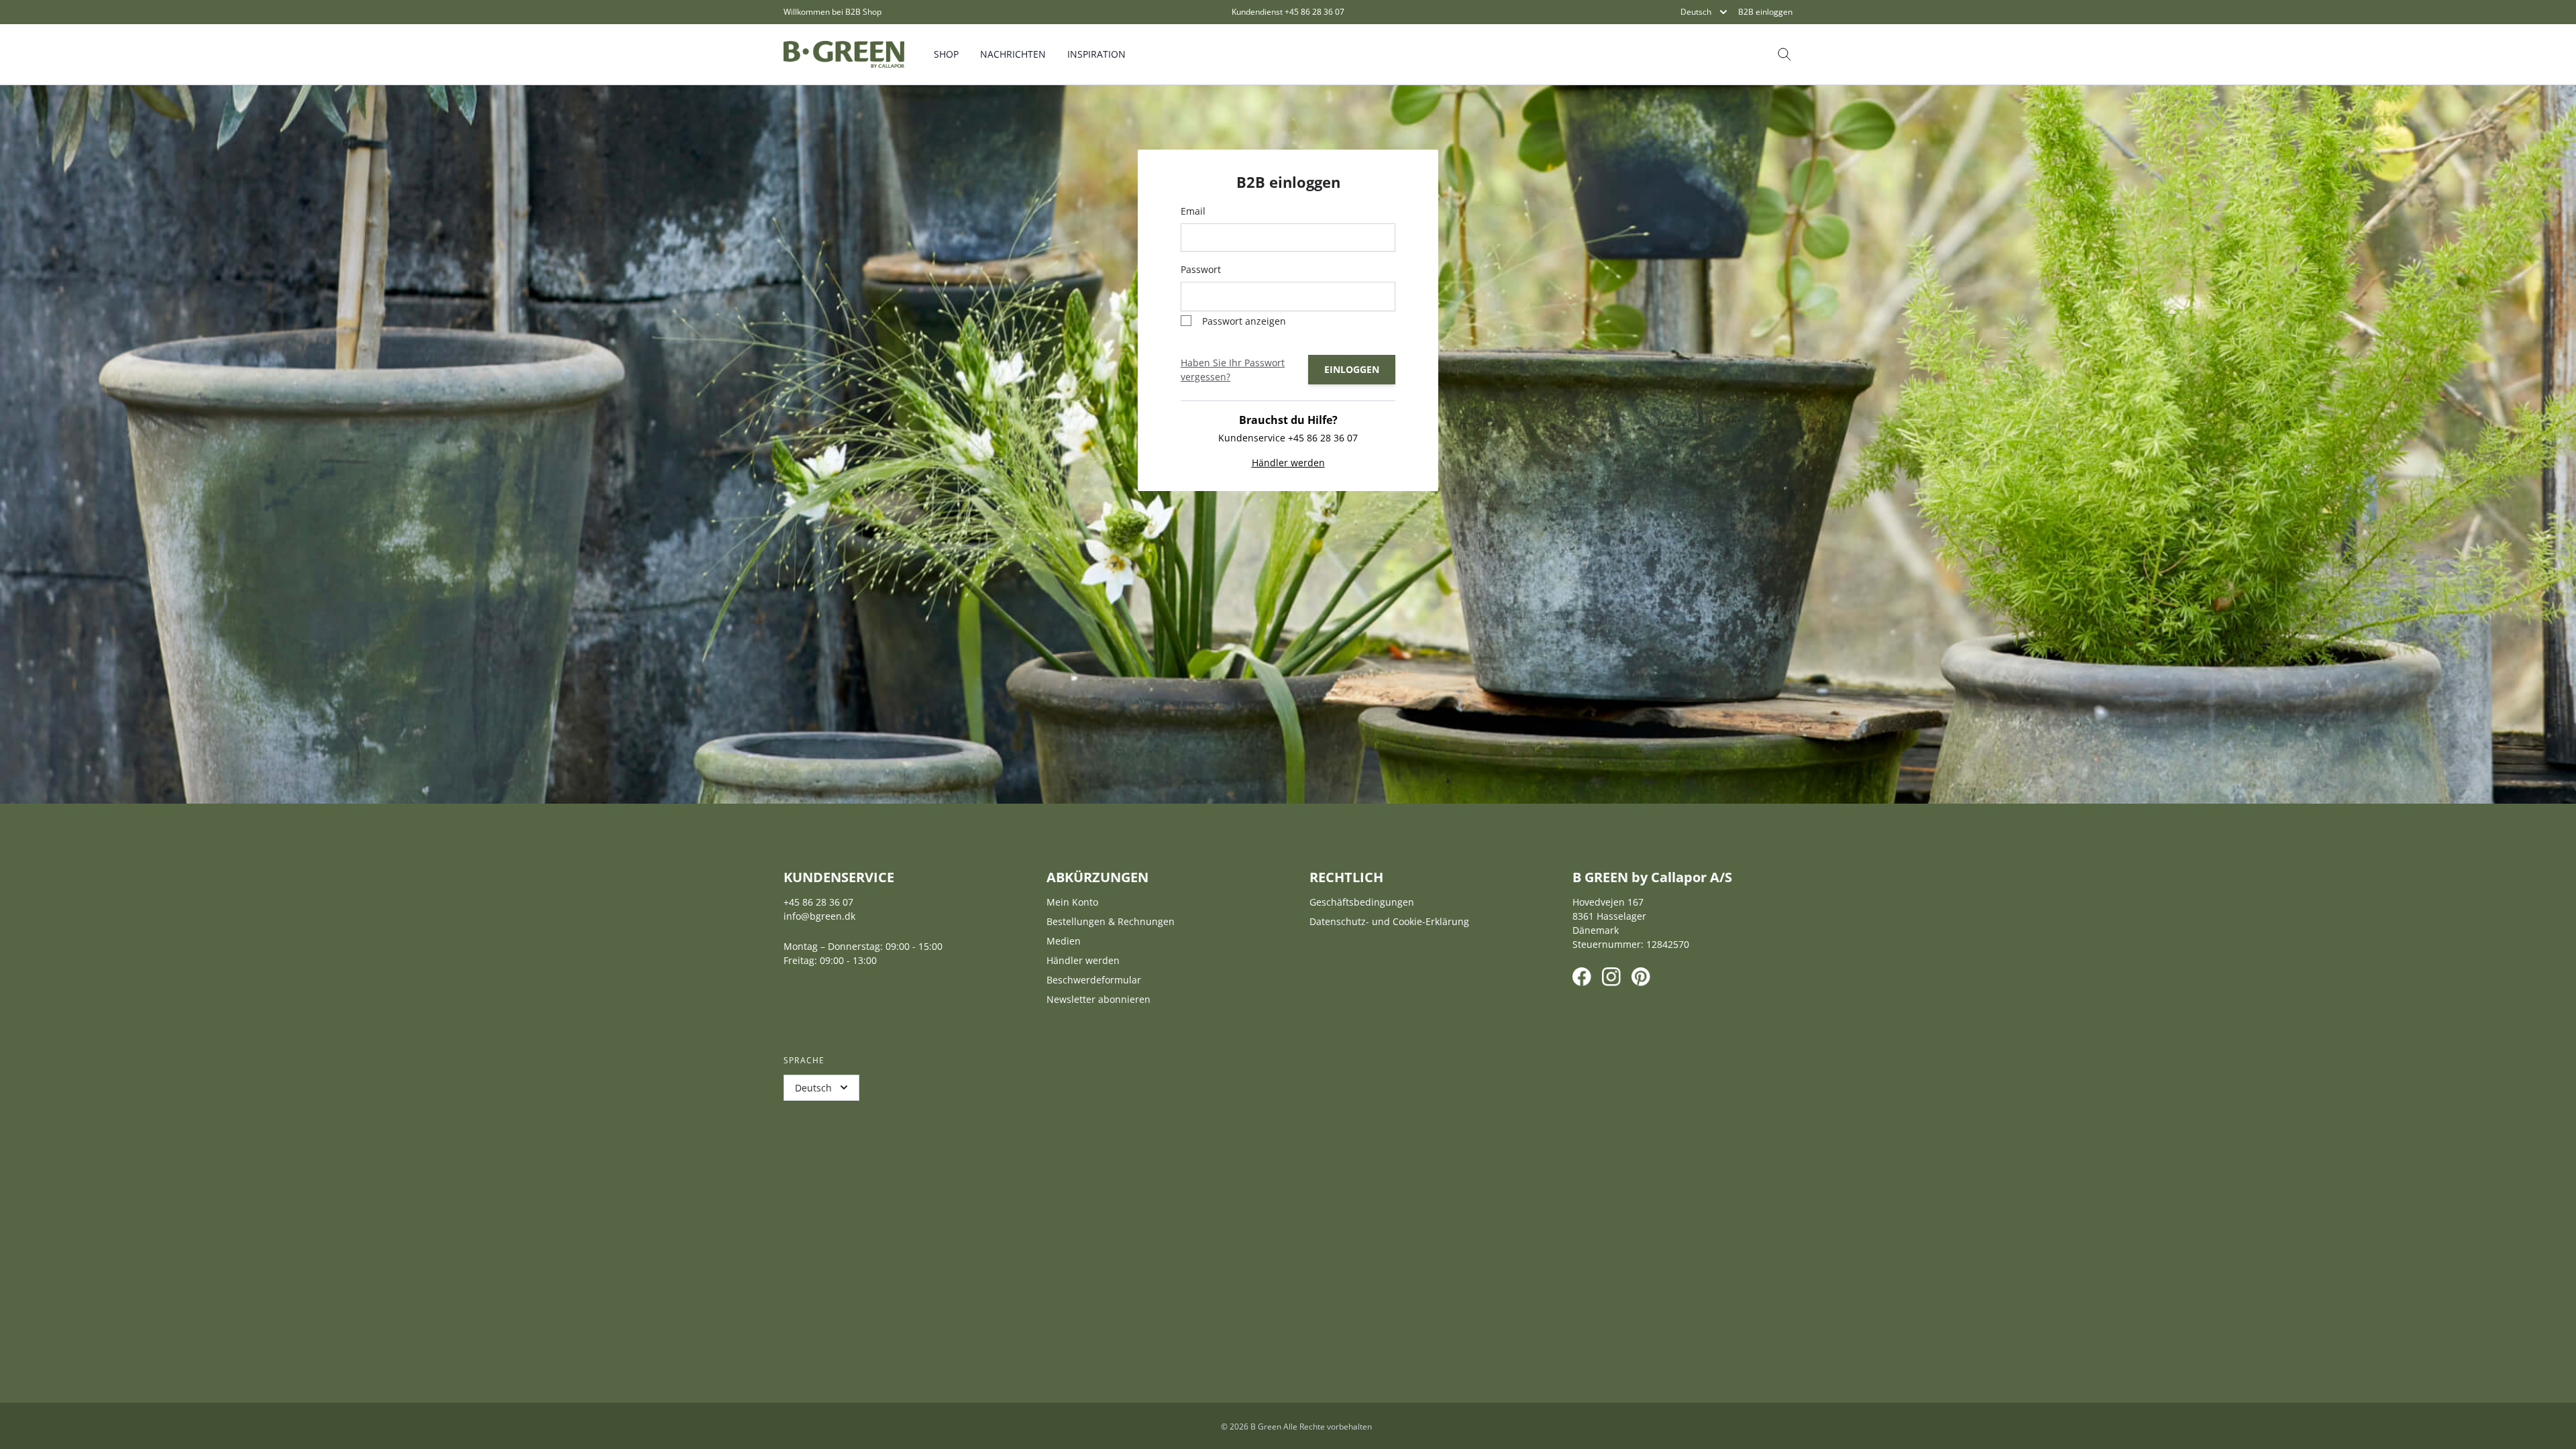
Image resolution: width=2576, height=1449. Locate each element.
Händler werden (1288, 463)
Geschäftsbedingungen (1362, 902)
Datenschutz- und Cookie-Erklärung (1389, 921)
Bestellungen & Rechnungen (1111, 921)
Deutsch (1696, 12)
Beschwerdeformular (1094, 980)
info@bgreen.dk (819, 916)
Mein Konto (1072, 902)
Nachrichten (1013, 54)
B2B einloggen (1765, 12)
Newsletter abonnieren (1098, 999)
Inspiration (1096, 54)
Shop (946, 54)
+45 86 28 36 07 (1314, 12)
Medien (1064, 941)
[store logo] (844, 54)
